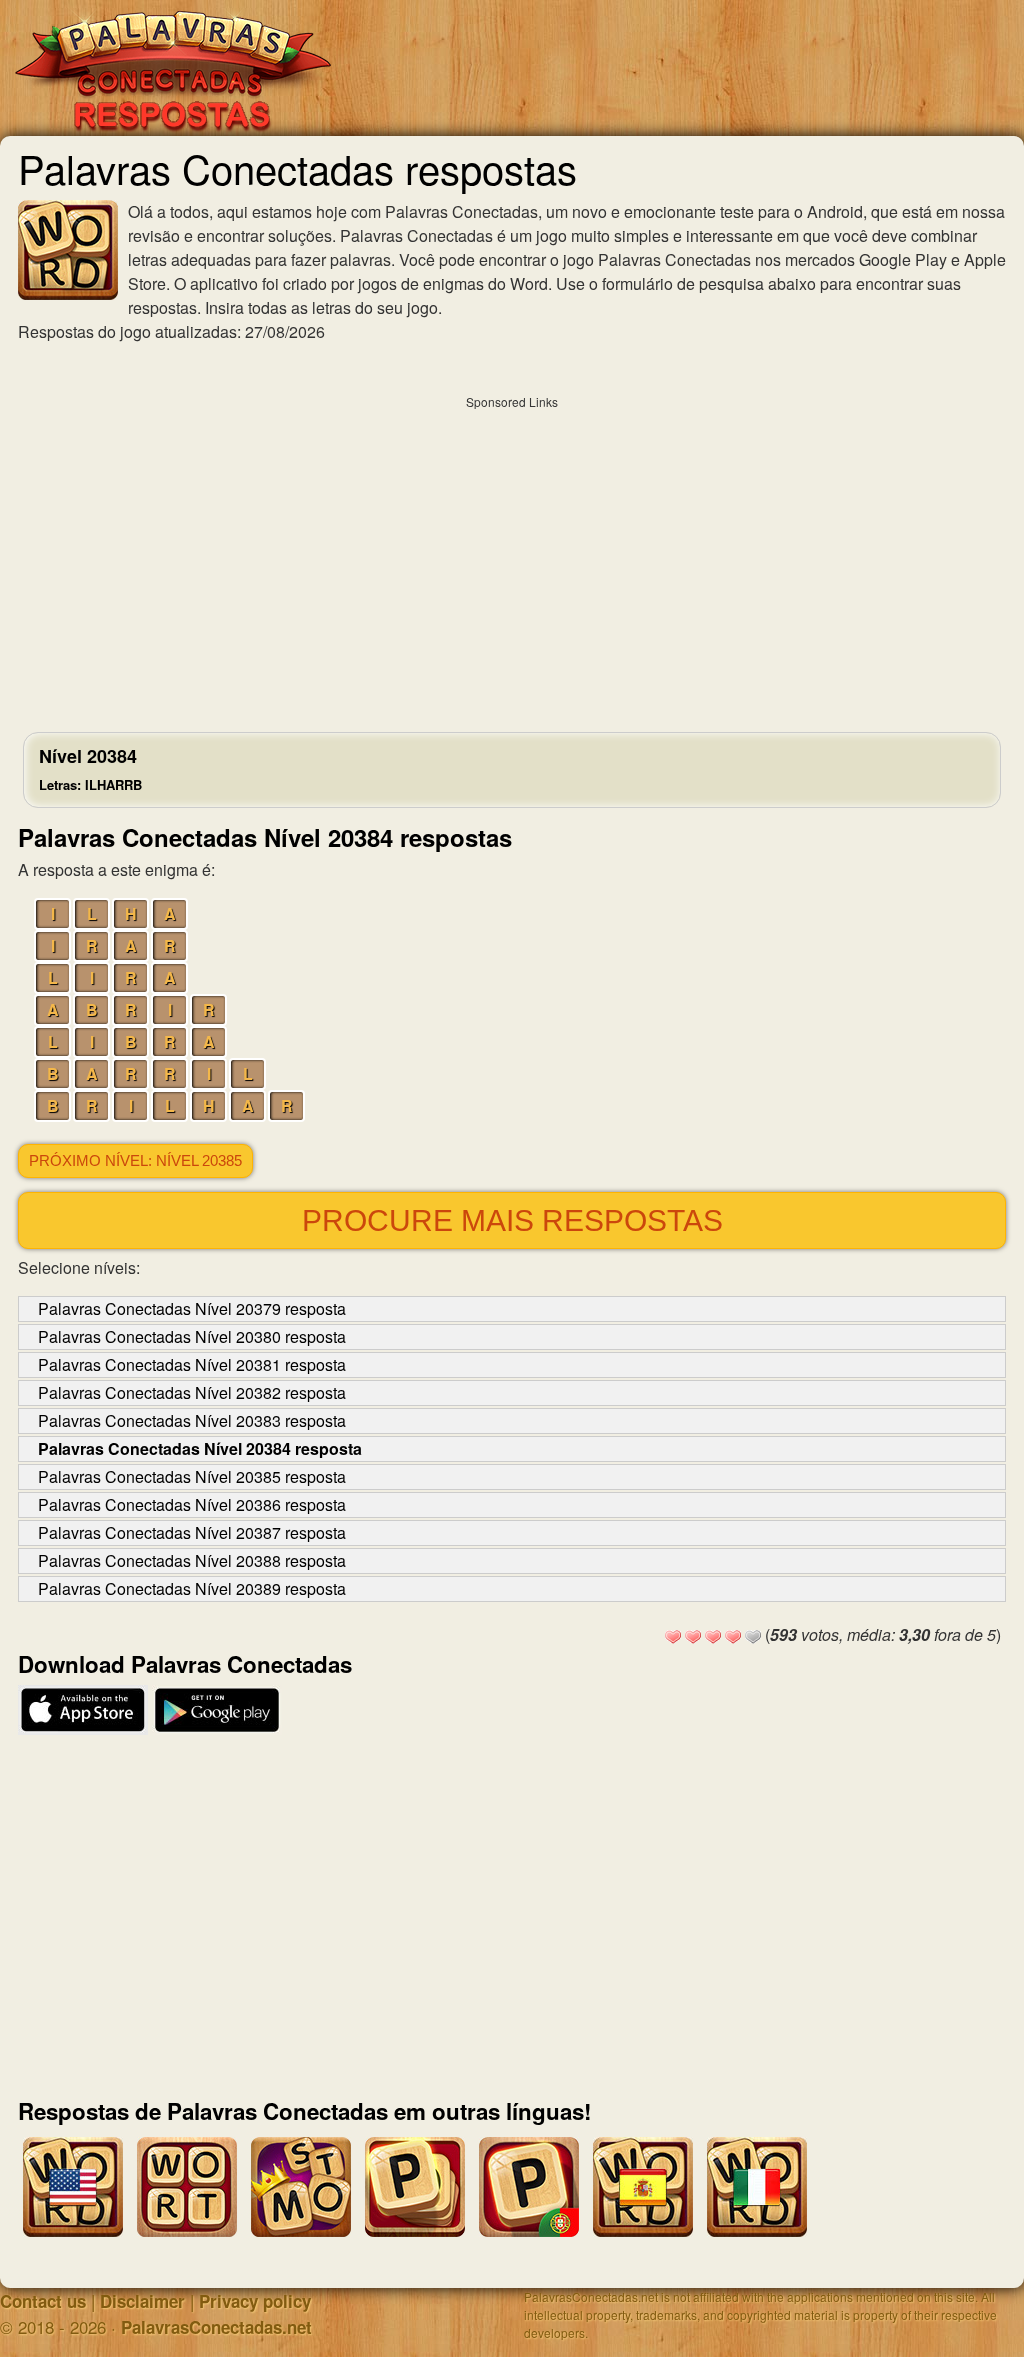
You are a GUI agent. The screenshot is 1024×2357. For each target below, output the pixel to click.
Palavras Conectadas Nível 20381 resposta (192, 1364)
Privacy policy (255, 2301)
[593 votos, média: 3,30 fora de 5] (673, 1637)
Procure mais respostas (512, 1220)
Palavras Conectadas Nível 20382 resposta (192, 1392)
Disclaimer (142, 2301)
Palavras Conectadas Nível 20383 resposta (192, 1420)
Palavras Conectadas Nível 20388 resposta (192, 1560)
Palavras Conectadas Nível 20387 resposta (192, 1532)
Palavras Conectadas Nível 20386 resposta (192, 1504)
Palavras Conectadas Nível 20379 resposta (192, 1308)
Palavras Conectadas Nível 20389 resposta (192, 1588)
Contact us (43, 2301)
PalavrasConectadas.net (216, 2327)
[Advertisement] (512, 559)
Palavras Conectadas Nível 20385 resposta (192, 1476)
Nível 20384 (90, 768)
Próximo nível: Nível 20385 (135, 1161)
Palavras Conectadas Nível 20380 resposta (192, 1336)
